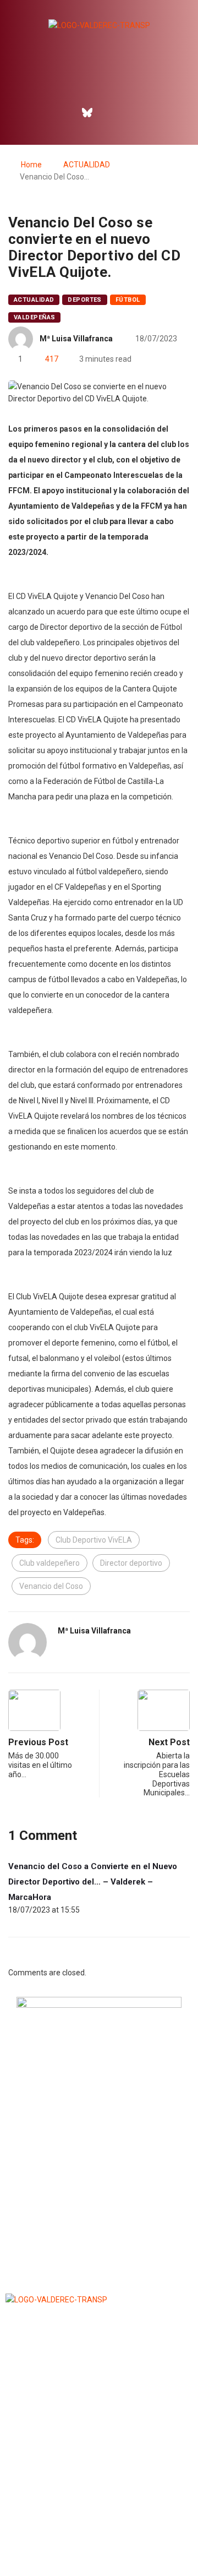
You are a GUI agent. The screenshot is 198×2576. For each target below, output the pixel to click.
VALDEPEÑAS (34, 317)
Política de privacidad (99, 2540)
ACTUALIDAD (87, 165)
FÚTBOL (128, 300)
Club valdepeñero (50, 1563)
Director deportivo (131, 1563)
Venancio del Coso (51, 1586)
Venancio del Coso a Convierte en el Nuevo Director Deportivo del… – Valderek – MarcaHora (93, 1882)
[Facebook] (64, 112)
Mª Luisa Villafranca (76, 339)
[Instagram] (111, 112)
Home (31, 165)
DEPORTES (85, 300)
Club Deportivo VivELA (94, 1540)
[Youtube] (135, 112)
